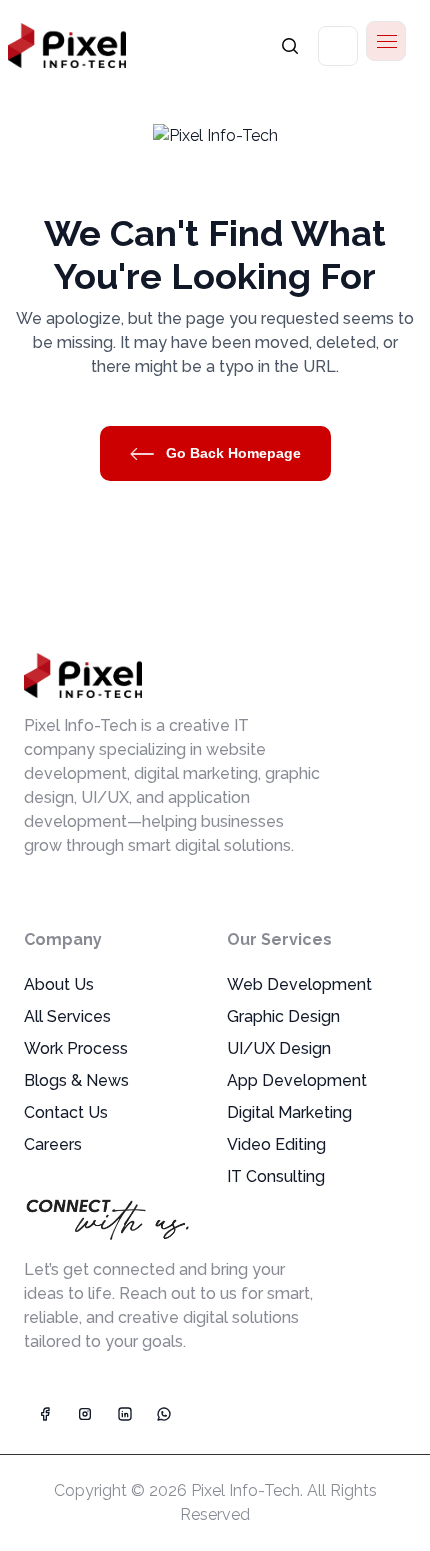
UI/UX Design (279, 1048)
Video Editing (276, 1144)
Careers (53, 1144)
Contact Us (66, 1112)
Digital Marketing (289, 1112)
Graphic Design (283, 1016)
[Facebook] (44, 1414)
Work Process (76, 1048)
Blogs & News (76, 1080)
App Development (297, 1080)
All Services (67, 1016)
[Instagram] (84, 1414)
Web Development (299, 984)
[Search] (290, 45)
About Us (59, 984)
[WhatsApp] (164, 1414)
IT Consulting (276, 1176)
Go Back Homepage (231, 453)
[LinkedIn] (124, 1414)
